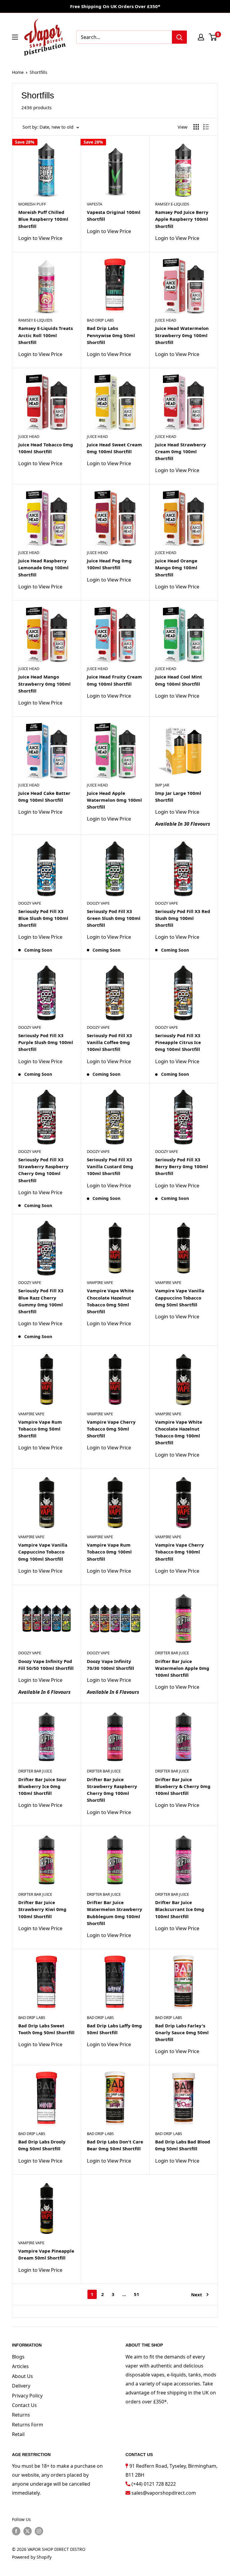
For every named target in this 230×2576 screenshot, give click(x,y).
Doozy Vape (30, 903)
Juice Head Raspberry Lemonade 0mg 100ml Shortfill (43, 568)
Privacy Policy (27, 2396)
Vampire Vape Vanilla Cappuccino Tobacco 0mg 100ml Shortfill (43, 1552)
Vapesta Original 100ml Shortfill (114, 216)
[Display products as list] (206, 127)
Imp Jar (162, 785)
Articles (20, 2366)
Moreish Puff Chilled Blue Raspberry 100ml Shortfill (43, 219)
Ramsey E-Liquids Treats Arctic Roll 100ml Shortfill (46, 335)
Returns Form (28, 2425)
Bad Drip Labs (100, 320)
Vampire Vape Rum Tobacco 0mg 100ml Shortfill (109, 1552)
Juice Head (166, 320)
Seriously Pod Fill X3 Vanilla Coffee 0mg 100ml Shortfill (109, 1042)
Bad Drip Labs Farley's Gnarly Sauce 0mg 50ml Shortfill (182, 2033)
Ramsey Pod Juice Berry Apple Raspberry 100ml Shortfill (182, 219)
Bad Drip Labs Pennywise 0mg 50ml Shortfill (111, 335)
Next (197, 2294)
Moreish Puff (32, 204)
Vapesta (94, 204)
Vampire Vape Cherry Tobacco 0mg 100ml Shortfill (180, 1552)
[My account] (201, 37)
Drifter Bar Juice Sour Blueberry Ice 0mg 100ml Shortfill (42, 1786)
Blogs (18, 2357)
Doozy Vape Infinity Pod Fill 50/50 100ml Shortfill (46, 1665)
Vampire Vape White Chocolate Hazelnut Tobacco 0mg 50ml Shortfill (110, 1301)
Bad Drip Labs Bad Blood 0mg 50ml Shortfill (183, 2145)
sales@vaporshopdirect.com (164, 2493)
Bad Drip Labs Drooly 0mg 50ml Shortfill (42, 2145)
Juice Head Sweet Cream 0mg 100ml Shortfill (114, 448)
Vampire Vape (100, 1282)
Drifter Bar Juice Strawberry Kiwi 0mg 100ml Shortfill (42, 1909)
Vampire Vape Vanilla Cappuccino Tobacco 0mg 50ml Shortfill (180, 1298)
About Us (22, 2376)
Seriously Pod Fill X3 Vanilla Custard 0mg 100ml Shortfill (110, 1167)
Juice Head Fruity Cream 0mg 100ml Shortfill (114, 680)
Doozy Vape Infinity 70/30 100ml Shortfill (111, 1665)
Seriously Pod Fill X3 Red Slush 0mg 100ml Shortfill (183, 918)
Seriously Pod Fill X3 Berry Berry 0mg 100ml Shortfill (182, 1167)
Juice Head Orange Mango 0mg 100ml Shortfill (176, 568)
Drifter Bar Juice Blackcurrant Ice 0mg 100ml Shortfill (180, 1909)
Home (18, 72)
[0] (213, 37)
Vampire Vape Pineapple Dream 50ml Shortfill (46, 2254)
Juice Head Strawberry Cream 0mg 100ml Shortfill (181, 452)
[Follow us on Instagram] (39, 2531)
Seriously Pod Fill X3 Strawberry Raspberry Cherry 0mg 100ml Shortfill (43, 1170)
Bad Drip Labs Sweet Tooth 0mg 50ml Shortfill (46, 2029)
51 (137, 2294)
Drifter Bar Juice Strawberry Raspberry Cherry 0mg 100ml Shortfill (112, 1790)
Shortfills (38, 72)
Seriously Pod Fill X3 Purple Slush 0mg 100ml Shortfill (46, 1042)
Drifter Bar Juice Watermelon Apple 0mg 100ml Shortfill (182, 1668)
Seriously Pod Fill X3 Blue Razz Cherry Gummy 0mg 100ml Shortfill (41, 1301)
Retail (18, 2434)
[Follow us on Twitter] (28, 2531)
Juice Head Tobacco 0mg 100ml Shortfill (46, 448)
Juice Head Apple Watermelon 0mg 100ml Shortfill (114, 800)
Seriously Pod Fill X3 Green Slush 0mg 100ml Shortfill (114, 918)
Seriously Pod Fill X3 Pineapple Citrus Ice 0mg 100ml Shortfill (178, 1042)
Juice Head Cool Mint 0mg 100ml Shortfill (179, 680)
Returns (21, 2415)
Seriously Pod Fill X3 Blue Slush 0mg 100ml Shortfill (43, 918)
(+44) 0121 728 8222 (154, 2484)
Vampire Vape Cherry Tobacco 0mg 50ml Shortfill (111, 1429)
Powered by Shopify (32, 2557)
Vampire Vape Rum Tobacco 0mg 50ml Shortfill (40, 1429)
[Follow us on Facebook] (16, 2531)
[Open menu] (15, 37)
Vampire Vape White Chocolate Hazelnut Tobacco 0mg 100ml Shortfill (179, 1432)
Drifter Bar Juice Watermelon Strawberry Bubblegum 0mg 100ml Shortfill (115, 1913)
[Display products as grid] (196, 127)
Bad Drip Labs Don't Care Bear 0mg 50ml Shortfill (115, 2145)
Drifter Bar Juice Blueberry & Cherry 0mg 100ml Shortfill (183, 1786)
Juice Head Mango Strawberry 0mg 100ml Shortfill (44, 684)
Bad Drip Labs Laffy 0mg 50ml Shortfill (114, 2029)
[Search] (179, 37)
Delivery (21, 2386)
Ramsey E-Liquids (172, 204)
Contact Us (24, 2405)
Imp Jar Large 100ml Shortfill (178, 796)
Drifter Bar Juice (172, 1653)
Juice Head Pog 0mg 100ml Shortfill (109, 564)
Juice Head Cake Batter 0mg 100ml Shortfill (44, 796)
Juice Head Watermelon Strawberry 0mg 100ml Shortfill (182, 335)
